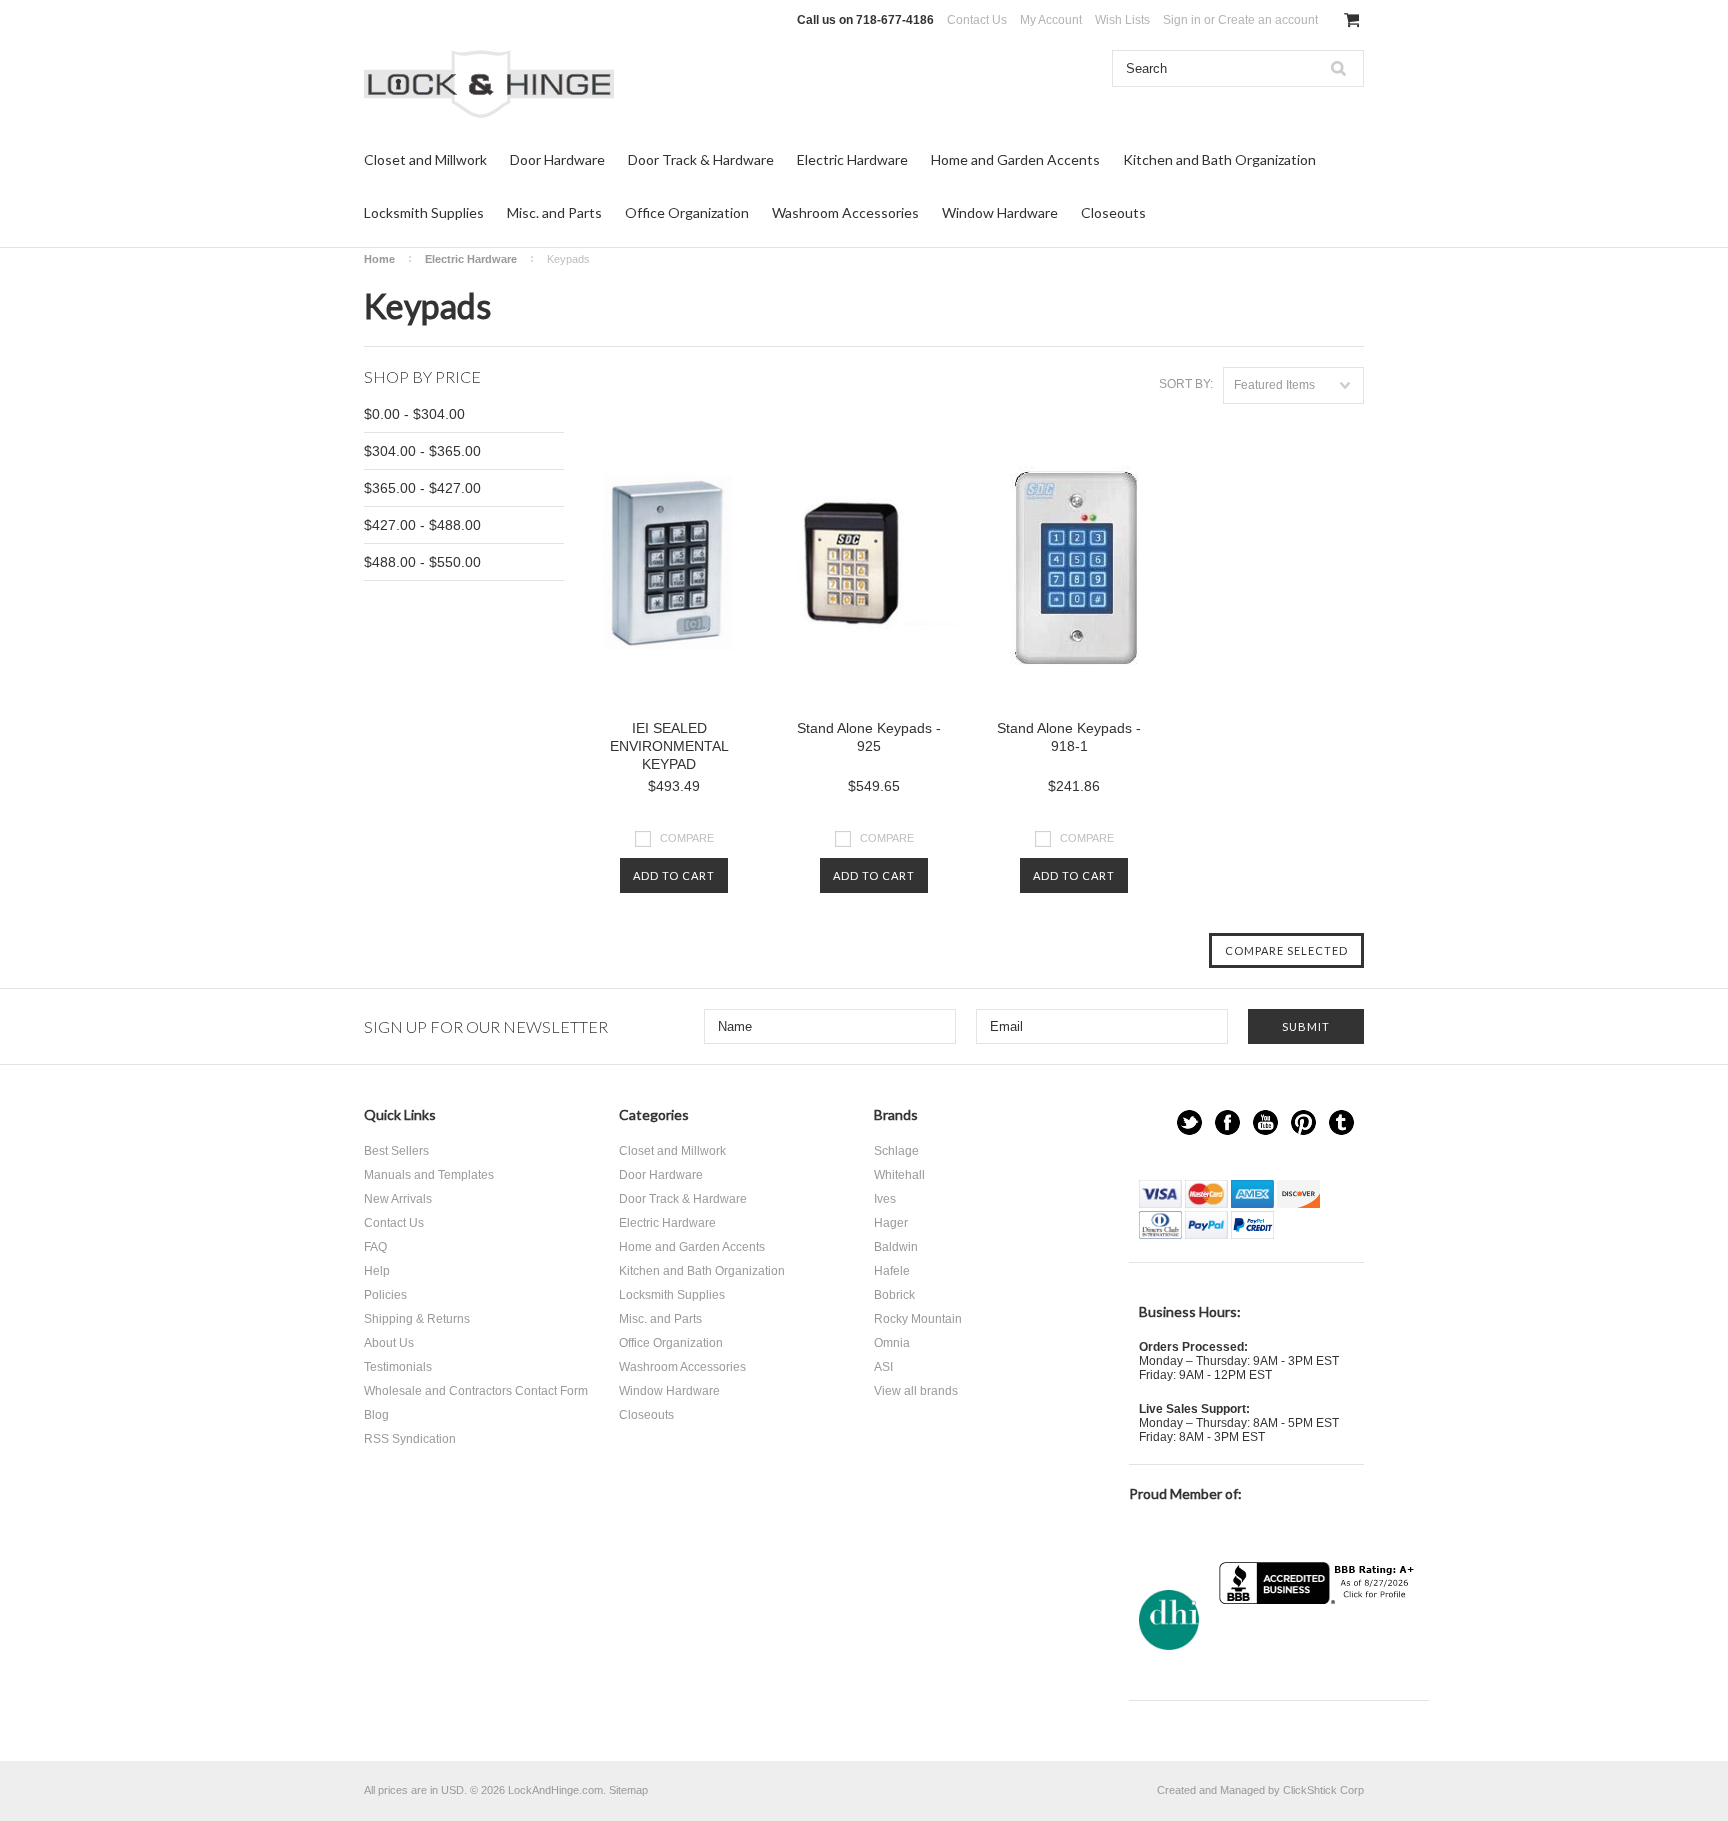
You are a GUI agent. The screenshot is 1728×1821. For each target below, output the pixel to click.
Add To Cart (674, 875)
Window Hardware (1000, 212)
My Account (1051, 20)
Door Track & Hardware (701, 159)
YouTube (1265, 1122)
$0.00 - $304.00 (414, 414)
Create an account (1268, 20)
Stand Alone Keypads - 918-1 (1069, 737)
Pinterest (1303, 1122)
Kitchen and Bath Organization (1219, 159)
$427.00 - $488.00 (422, 525)
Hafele (892, 1271)
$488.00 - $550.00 (422, 562)
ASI (883, 1367)
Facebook (1227, 1122)
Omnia (892, 1343)
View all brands (916, 1391)
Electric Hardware (852, 159)
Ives (885, 1199)
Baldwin (896, 1247)
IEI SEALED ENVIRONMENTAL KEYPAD (669, 746)
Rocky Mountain (918, 1319)
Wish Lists (1122, 20)
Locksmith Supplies (424, 212)
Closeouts (1113, 212)
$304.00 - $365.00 (422, 451)
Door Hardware (557, 159)
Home (379, 259)
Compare (687, 838)
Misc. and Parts (554, 212)
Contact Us (977, 20)
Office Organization (687, 212)
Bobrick (894, 1295)
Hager (891, 1223)
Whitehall (899, 1175)
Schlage (896, 1151)
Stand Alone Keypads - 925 (869, 737)
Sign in (1182, 20)
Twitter (1189, 1122)
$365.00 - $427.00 (422, 488)
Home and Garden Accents (1015, 159)
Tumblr (1341, 1122)
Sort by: (1186, 384)
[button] (1319, 1643)
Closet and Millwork (425, 159)
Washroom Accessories (845, 212)
